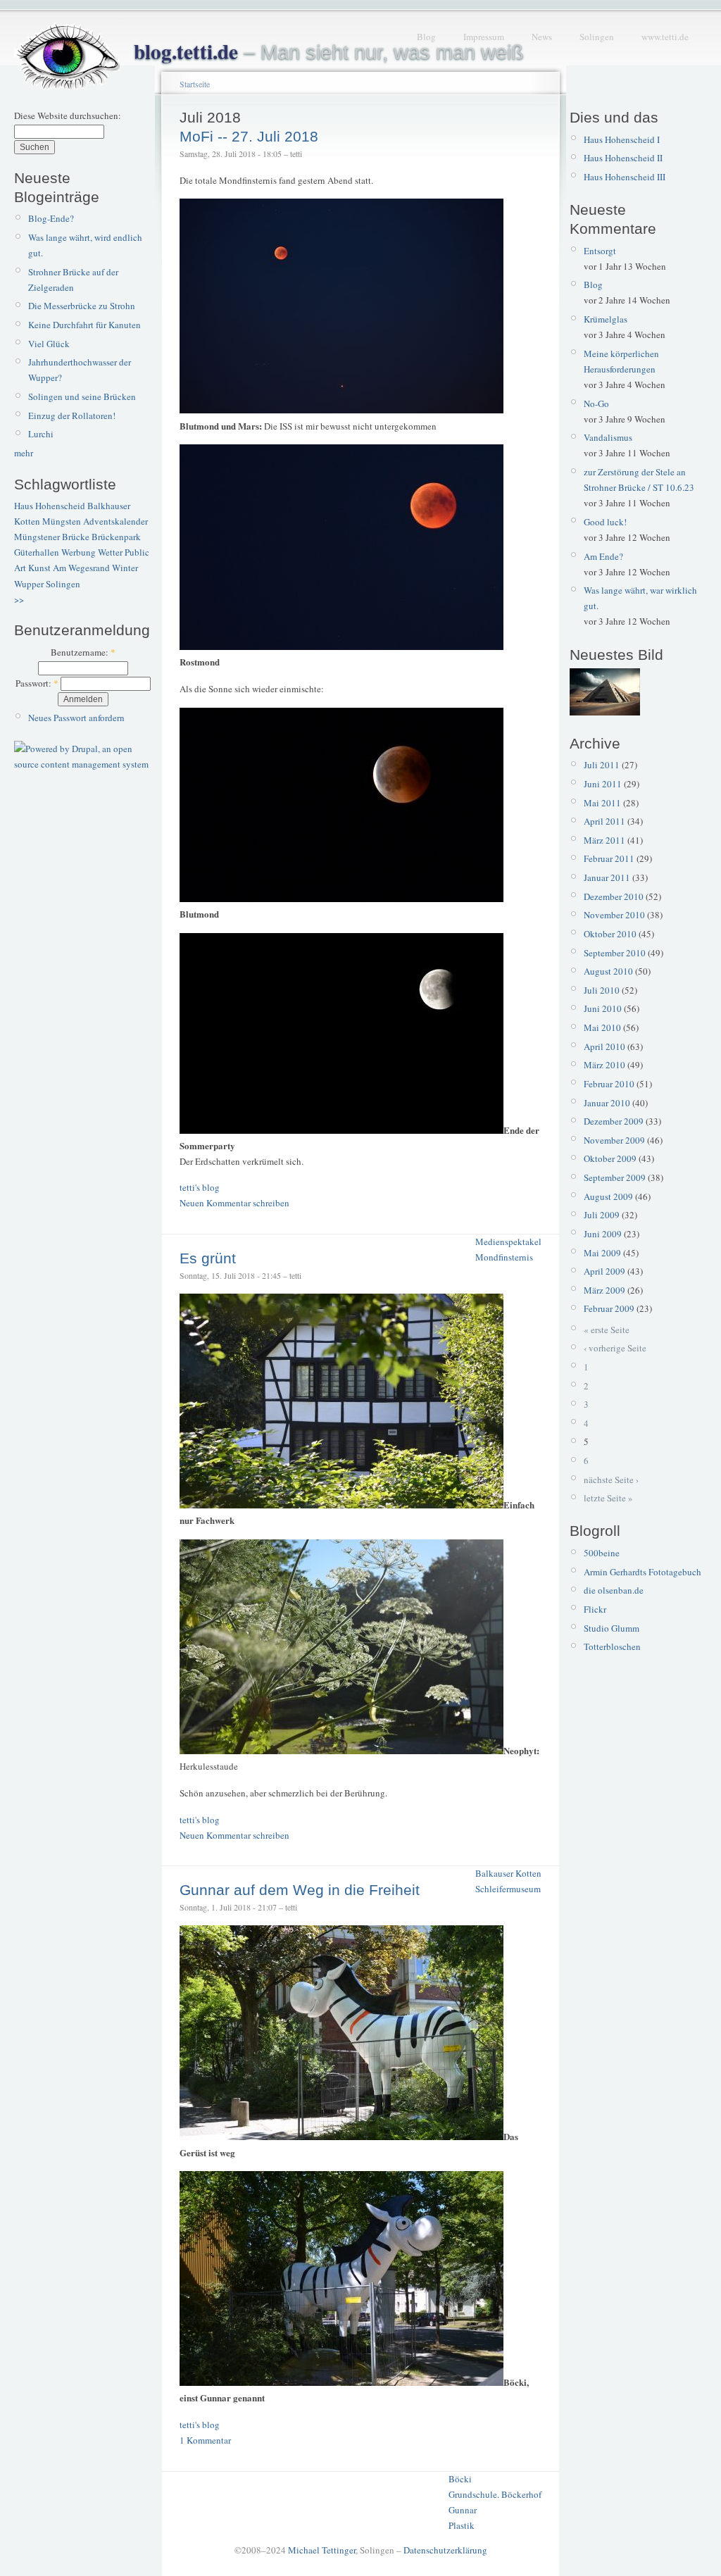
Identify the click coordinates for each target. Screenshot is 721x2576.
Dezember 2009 (614, 1121)
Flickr (595, 1609)
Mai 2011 (602, 803)
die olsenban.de (614, 1590)
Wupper (29, 584)
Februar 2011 (609, 858)
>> (19, 599)
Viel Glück (49, 344)
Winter (125, 568)
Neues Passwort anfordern (76, 718)
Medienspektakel (508, 1242)
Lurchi (41, 434)
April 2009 (604, 1271)
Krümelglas (606, 319)
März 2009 (604, 1290)
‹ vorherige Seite (615, 1348)
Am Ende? (603, 556)
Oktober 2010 (610, 934)
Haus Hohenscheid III (625, 177)
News (542, 37)
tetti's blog (200, 1187)
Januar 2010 (607, 1103)
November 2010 (614, 915)
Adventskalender (115, 521)
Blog (426, 37)
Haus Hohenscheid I (622, 139)
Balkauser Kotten (508, 1873)
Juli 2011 (602, 765)
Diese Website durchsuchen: (68, 115)
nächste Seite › (611, 1480)
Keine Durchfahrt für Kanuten (84, 325)
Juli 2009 (602, 1215)
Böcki (460, 2479)
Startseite (195, 84)
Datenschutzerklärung (445, 2550)
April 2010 (604, 1046)
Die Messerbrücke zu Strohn (82, 306)
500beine (602, 1553)
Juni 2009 (603, 1234)
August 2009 (608, 1196)
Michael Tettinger (322, 2550)
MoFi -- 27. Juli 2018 (249, 136)
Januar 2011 (607, 877)
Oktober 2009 (610, 1158)
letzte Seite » (608, 1498)
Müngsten (62, 521)
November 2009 (614, 1140)
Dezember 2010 (614, 896)
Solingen (597, 37)
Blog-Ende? (51, 218)
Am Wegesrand (81, 568)
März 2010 (604, 1065)
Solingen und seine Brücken (82, 396)
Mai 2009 (602, 1253)
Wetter (110, 552)
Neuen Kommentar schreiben (234, 1203)
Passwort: (37, 683)
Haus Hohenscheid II (623, 158)
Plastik (462, 2525)
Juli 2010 (602, 990)
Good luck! (605, 522)
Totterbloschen (612, 1646)
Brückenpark (116, 537)
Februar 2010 (609, 1084)
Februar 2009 (609, 1308)
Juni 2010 (603, 1008)
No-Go (596, 404)
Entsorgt (600, 251)
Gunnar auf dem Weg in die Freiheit (300, 1890)
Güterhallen (37, 552)
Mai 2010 (602, 1027)
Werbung (79, 552)
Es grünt (208, 1258)
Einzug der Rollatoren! (72, 415)
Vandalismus (608, 437)
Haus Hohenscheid (50, 506)
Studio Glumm (612, 1628)
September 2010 (615, 953)
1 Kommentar (205, 2440)
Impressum (484, 37)
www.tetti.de (665, 37)
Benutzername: (83, 652)
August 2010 (608, 971)
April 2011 (604, 821)
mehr (24, 453)
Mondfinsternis (504, 1257)
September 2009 (615, 1177)
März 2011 (604, 840)
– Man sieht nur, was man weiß (329, 52)
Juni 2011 (603, 784)
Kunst (39, 568)
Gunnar (463, 2510)
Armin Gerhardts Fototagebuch (642, 1572)
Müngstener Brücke (52, 537)
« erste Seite (607, 1330)
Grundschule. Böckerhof (495, 2494)
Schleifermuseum (508, 1889)
